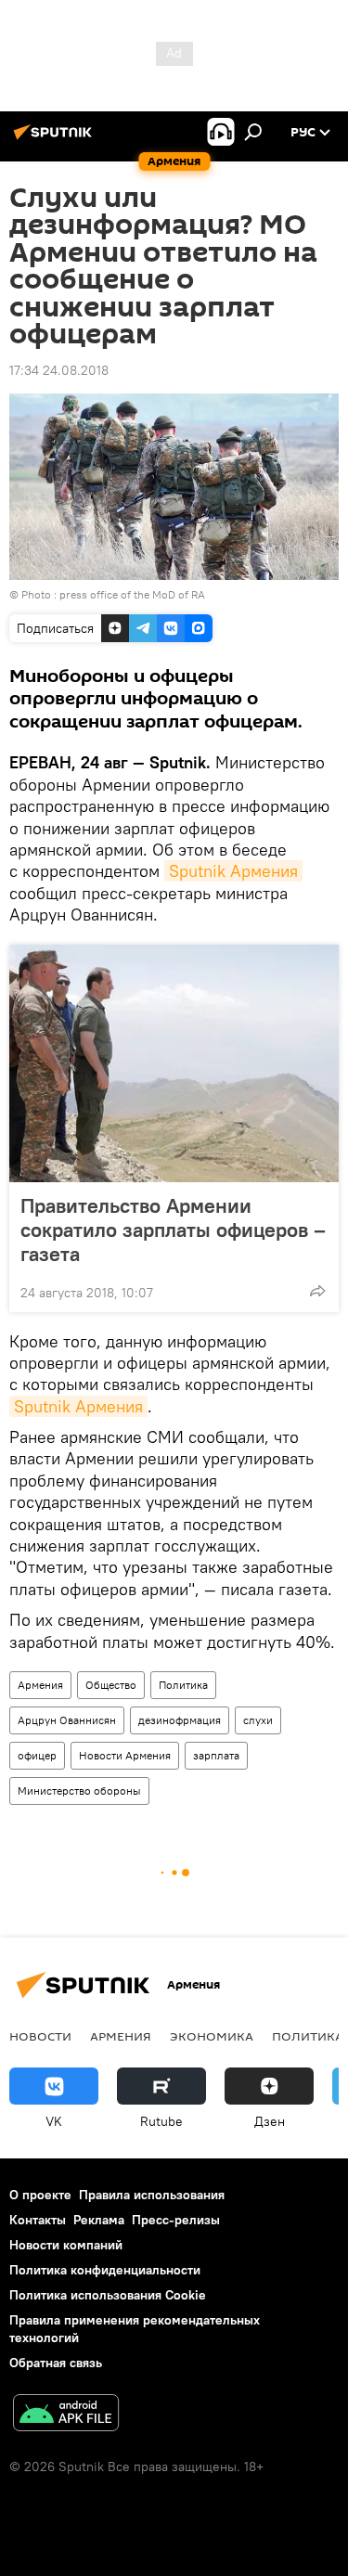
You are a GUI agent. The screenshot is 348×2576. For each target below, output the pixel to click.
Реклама (99, 2220)
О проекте (40, 2195)
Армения (40, 1685)
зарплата (216, 1755)
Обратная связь (56, 2363)
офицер (37, 1755)
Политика (183, 1685)
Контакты (38, 2220)
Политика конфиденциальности (105, 2270)
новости (40, 2036)
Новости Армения (125, 1755)
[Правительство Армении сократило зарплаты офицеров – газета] (174, 1063)
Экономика (212, 2036)
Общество (111, 1685)
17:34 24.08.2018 (59, 370)
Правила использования (152, 2195)
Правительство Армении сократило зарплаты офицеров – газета (173, 1230)
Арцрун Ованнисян (67, 1720)
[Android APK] (66, 2415)
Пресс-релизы (176, 2220)
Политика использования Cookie (108, 2295)
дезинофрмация (180, 1720)
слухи (258, 1720)
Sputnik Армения (233, 871)
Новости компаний (66, 2245)
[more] (317, 1291)
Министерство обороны (79, 1790)
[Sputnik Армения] (56, 139)
